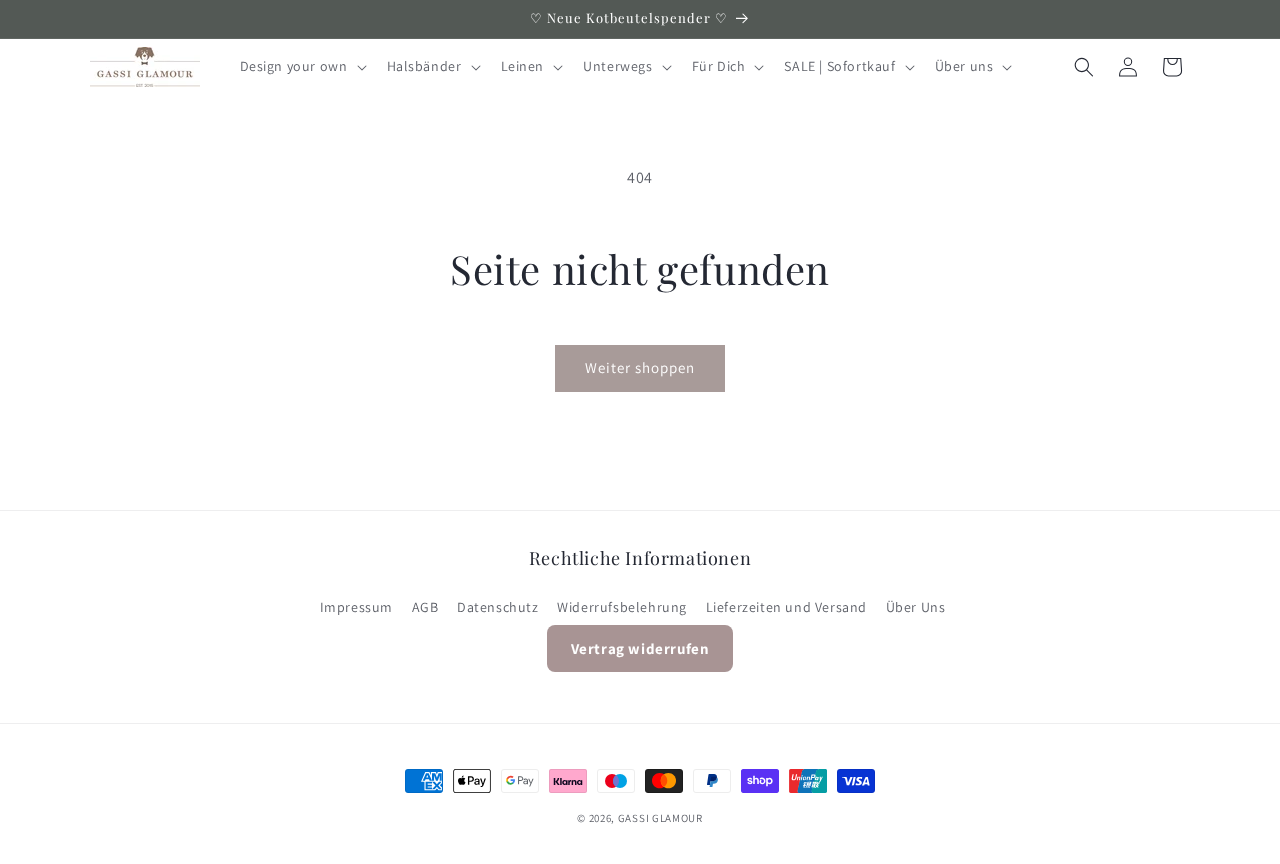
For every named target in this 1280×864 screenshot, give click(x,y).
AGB (425, 607)
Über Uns (916, 607)
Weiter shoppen (640, 367)
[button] (301, 66)
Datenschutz (498, 607)
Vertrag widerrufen (640, 649)
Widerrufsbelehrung (622, 607)
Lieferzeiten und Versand (786, 607)
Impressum (356, 607)
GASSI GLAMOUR (660, 818)
